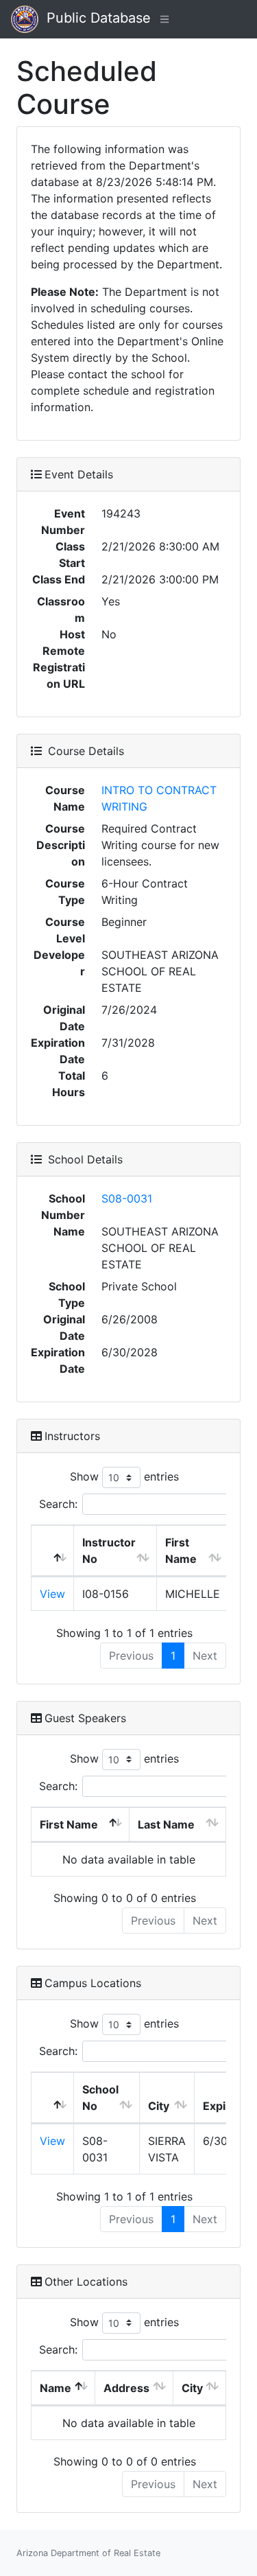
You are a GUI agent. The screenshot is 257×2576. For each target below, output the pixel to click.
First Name (181, 1551)
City (159, 2106)
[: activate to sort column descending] (53, 1551)
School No (100, 2098)
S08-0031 (127, 1198)
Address (126, 2388)
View (52, 1594)
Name (56, 2388)
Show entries (124, 1476)
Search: (58, 1504)
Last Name (166, 1824)
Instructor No (109, 1551)
